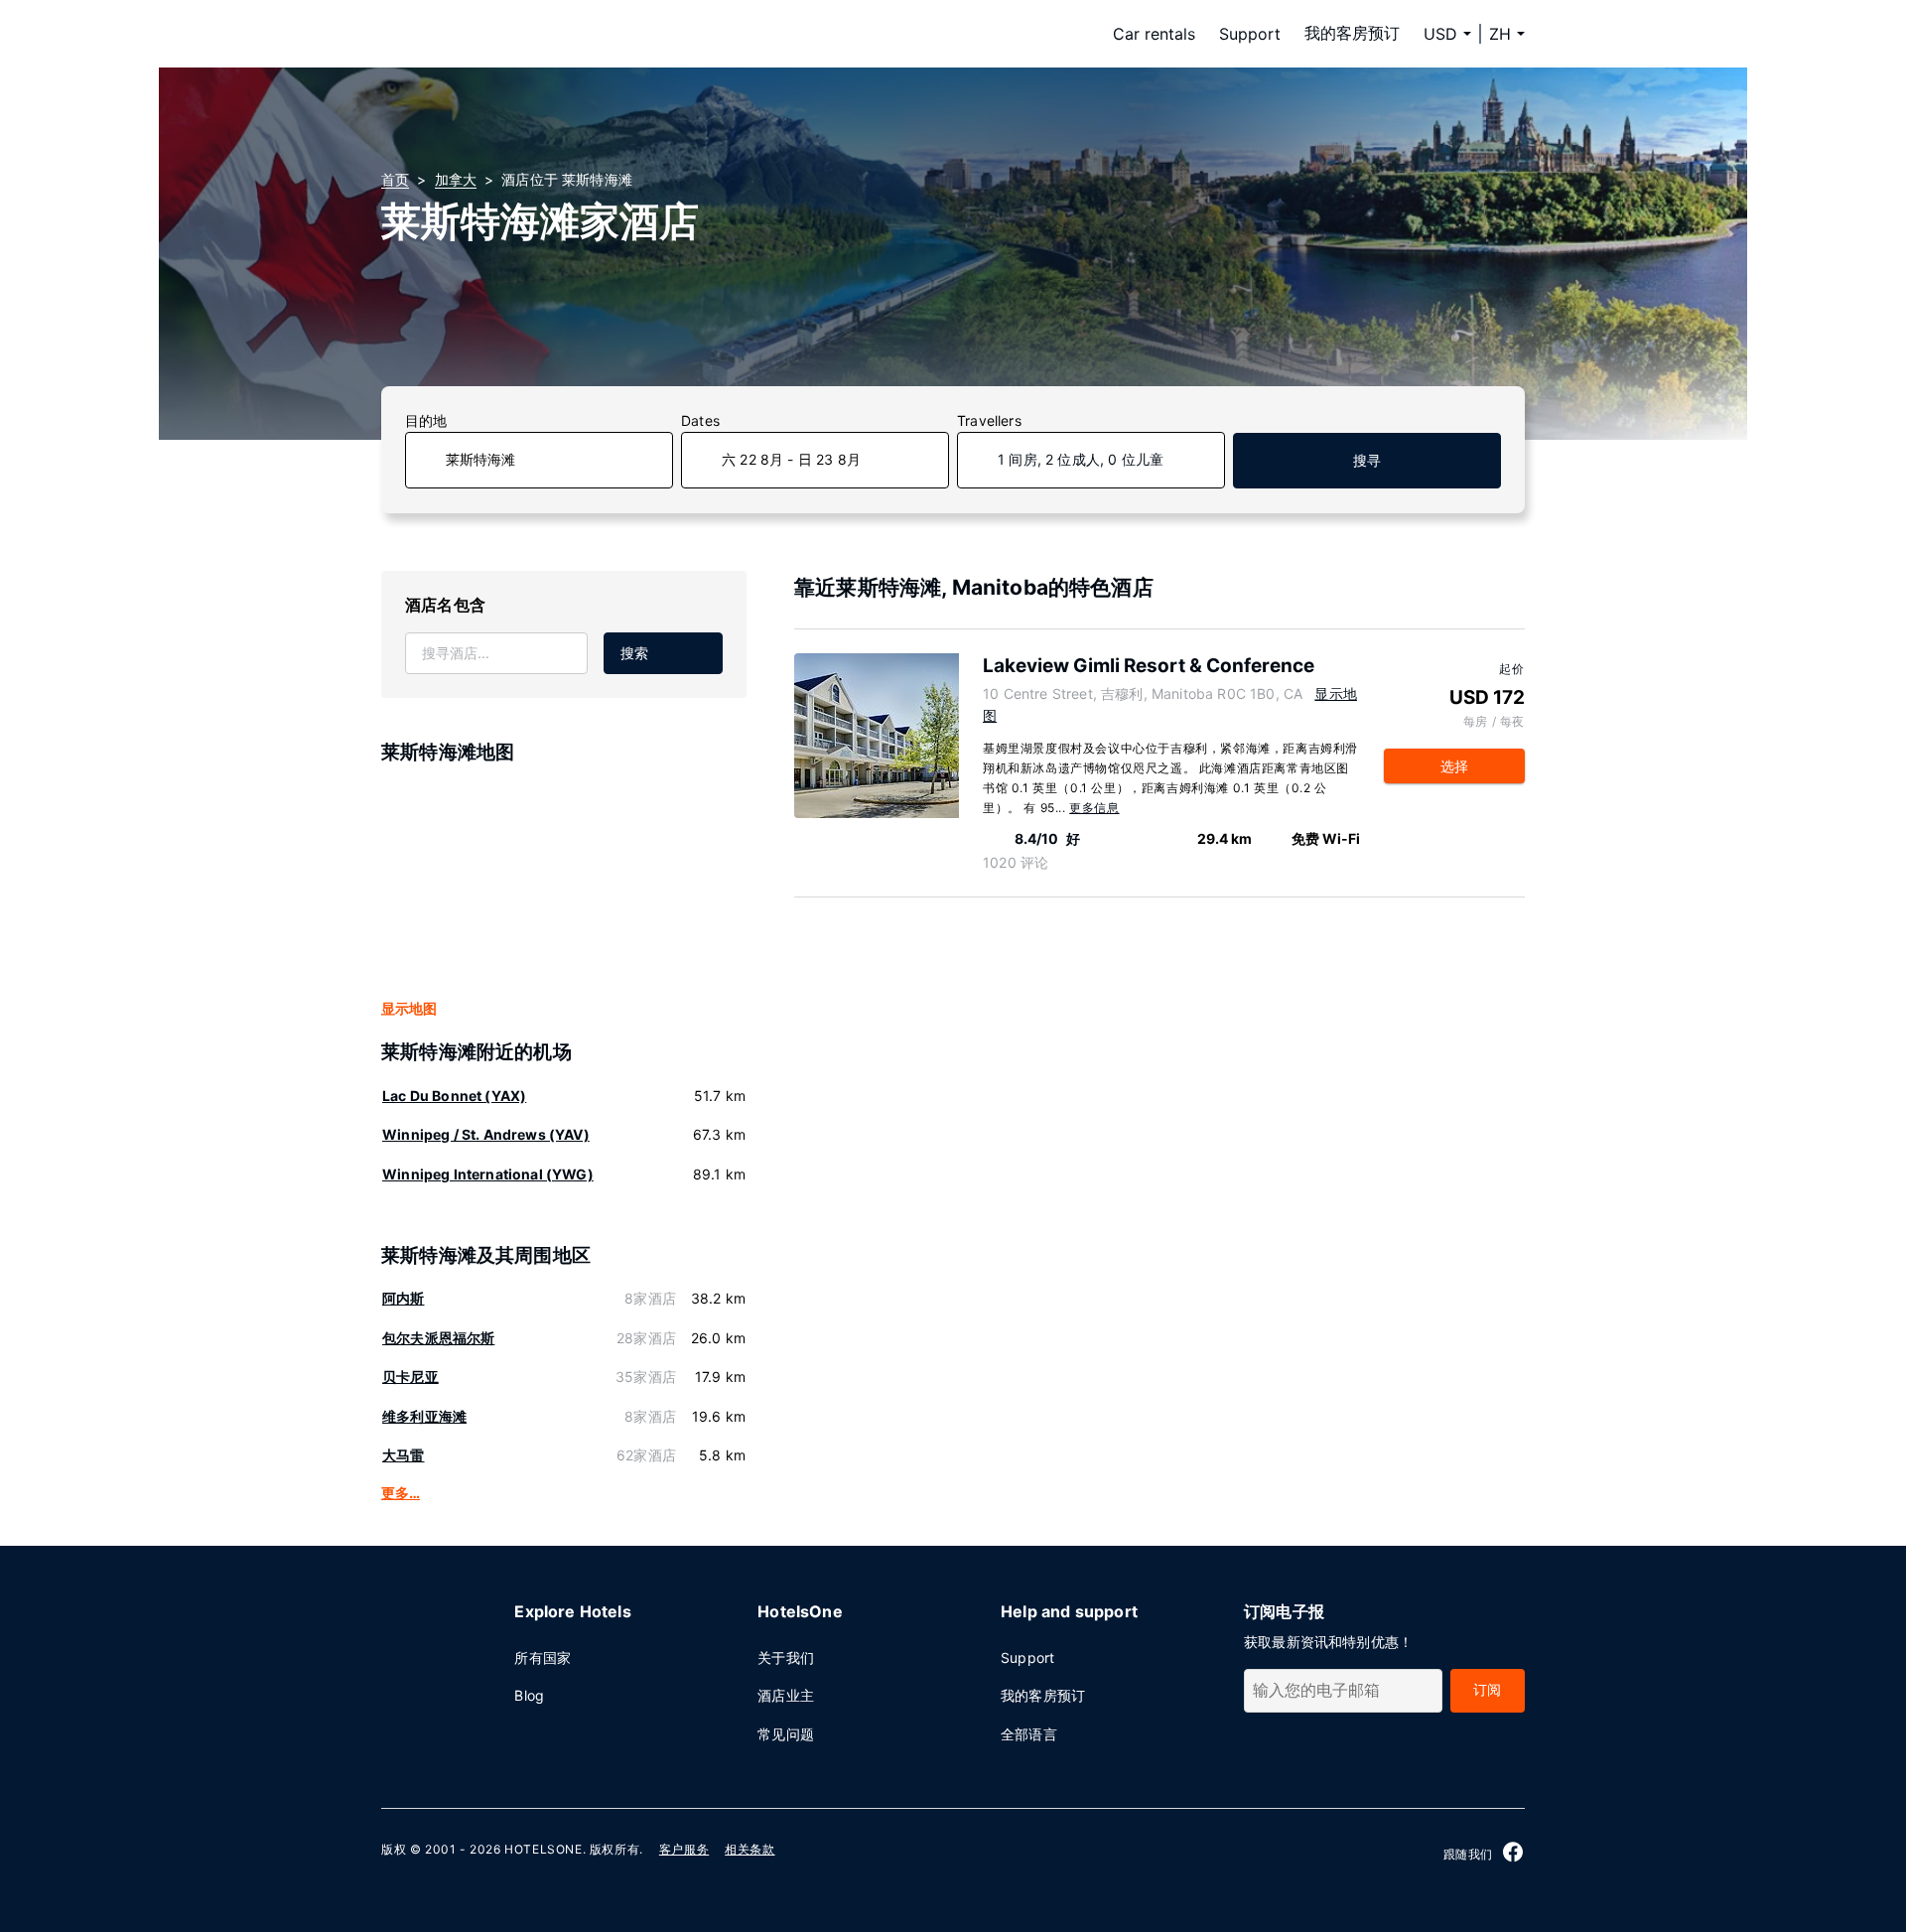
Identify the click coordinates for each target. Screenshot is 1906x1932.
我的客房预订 (1352, 33)
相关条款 (749, 1849)
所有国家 (543, 1657)
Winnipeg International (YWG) (488, 1174)
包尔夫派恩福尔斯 (438, 1338)
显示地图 (409, 1008)
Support (1250, 34)
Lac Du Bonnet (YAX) (454, 1096)
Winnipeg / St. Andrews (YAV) (486, 1134)
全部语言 (1029, 1734)
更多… (401, 1493)
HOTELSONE (543, 1849)
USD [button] (1440, 34)
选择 (1454, 766)
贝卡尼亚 (410, 1377)
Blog (529, 1695)
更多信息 (1094, 808)
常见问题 (786, 1734)
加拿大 (456, 179)
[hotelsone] (506, 34)
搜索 (634, 653)
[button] (1507, 34)
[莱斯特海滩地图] (564, 883)
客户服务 (684, 1849)
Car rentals (1154, 34)
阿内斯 (404, 1298)
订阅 (1487, 1689)
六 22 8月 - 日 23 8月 (791, 459)
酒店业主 (786, 1695)
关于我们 (786, 1657)
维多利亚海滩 (424, 1416)
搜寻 (1367, 460)
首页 (395, 179)
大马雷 (404, 1455)
